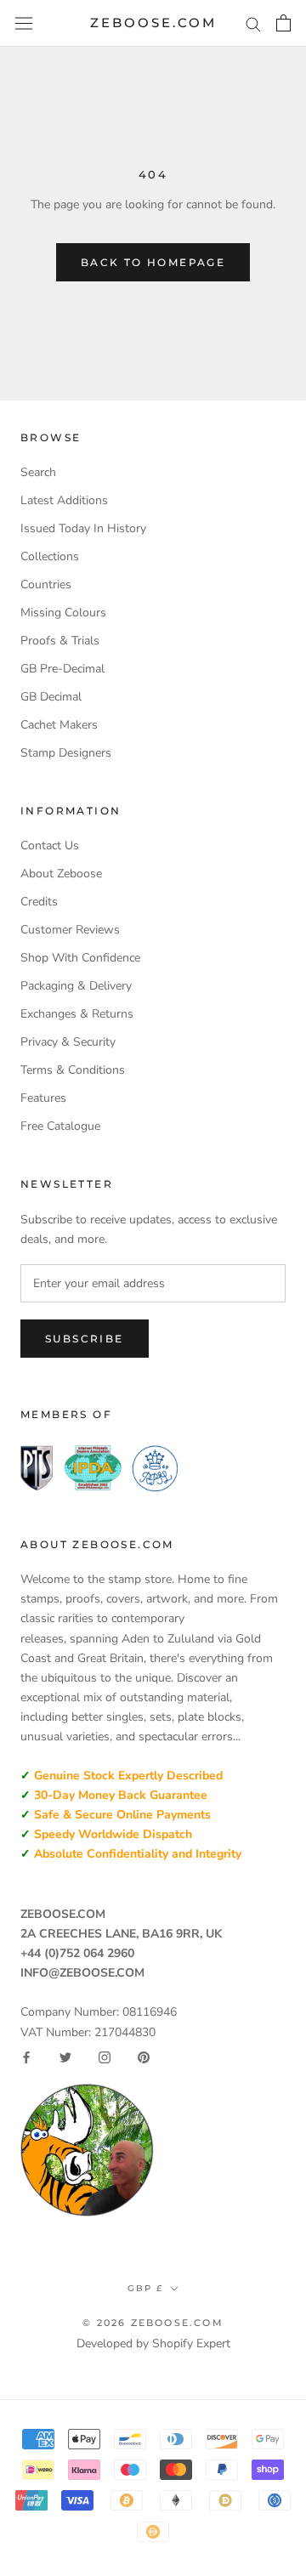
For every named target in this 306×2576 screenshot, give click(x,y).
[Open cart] (283, 23)
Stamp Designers (66, 753)
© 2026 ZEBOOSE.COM (153, 2323)
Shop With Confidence (80, 958)
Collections (50, 556)
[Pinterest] (144, 2057)
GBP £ (145, 2288)
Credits (39, 902)
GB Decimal (51, 697)
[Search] (253, 23)
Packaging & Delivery (76, 986)
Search (38, 472)
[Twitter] (65, 2057)
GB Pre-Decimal (62, 669)
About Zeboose (61, 874)
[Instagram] (105, 2057)
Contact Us (50, 845)
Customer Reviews (70, 930)
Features (43, 1098)
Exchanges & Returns (77, 1014)
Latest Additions (64, 500)
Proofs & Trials (60, 641)
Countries (46, 584)
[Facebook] (26, 2057)
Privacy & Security (68, 1042)
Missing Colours (63, 613)
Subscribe (85, 1339)
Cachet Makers (59, 725)
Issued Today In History (83, 528)
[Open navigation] (24, 23)
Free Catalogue (60, 1126)
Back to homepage (153, 262)
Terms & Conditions (73, 1070)
